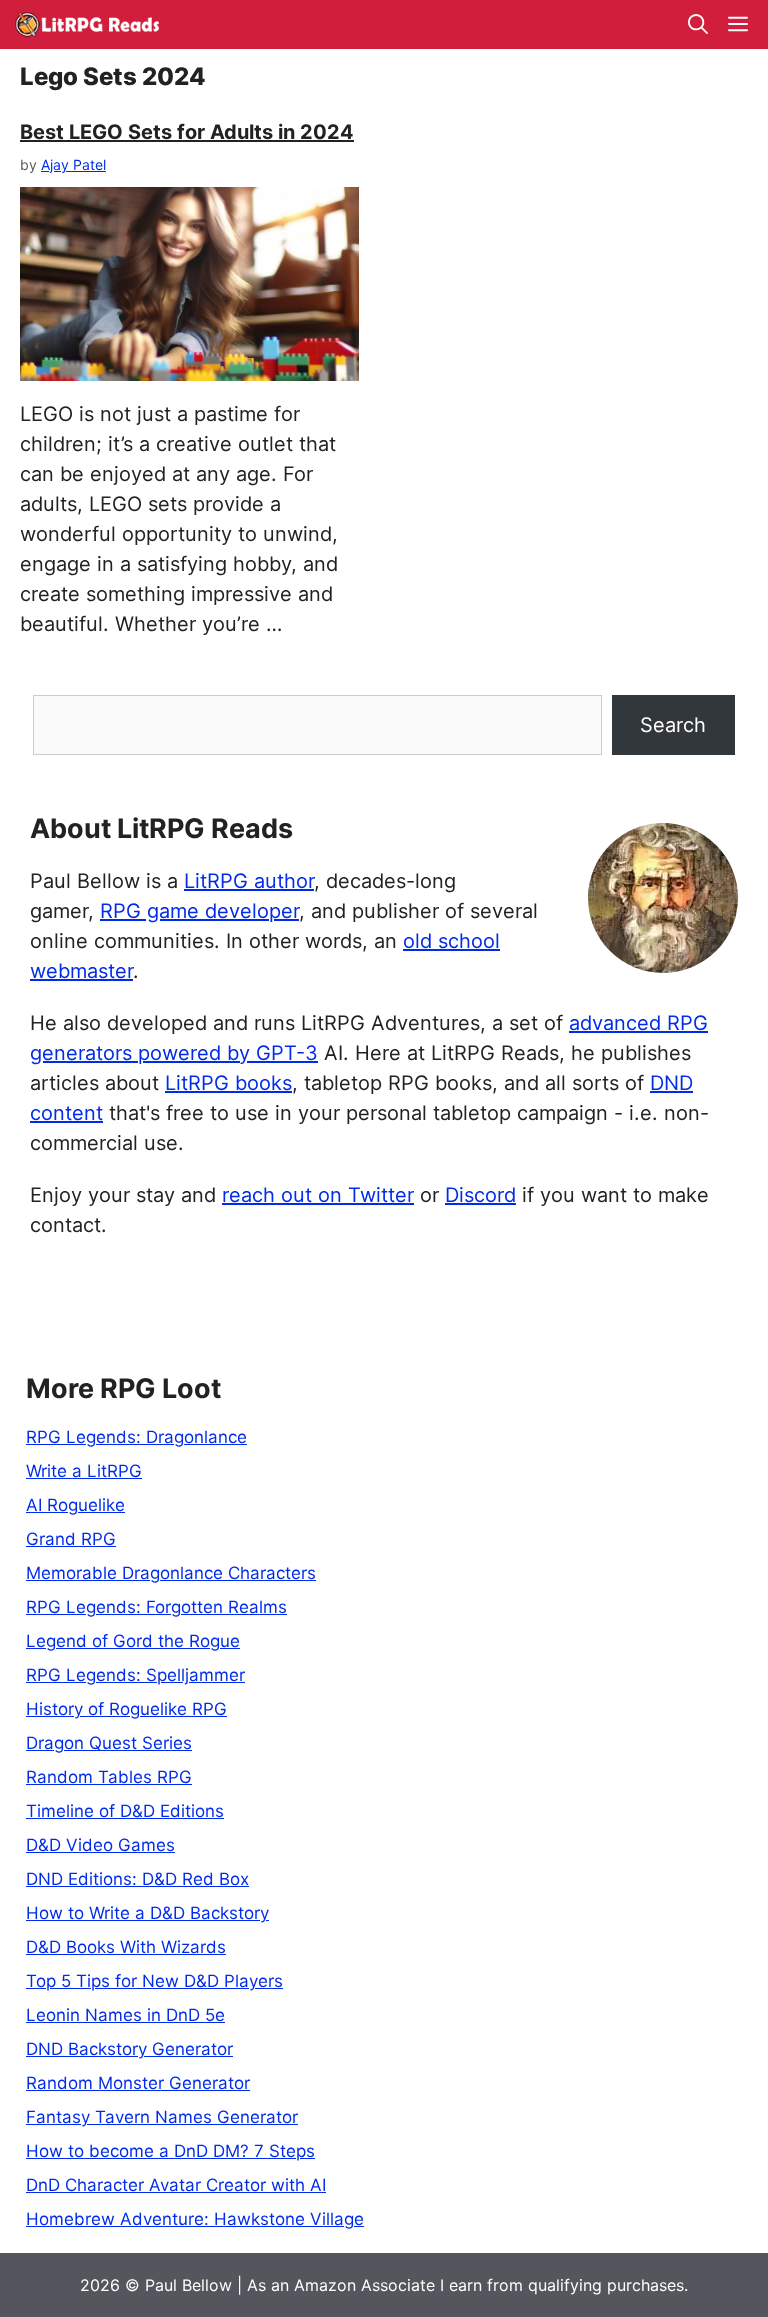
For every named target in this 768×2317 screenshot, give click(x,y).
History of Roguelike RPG (126, 1709)
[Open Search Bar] (698, 24)
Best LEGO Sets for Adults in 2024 (187, 132)
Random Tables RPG (109, 1777)
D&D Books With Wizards (126, 1947)
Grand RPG (71, 1539)
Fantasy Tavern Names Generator (162, 2117)
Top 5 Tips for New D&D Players (154, 1981)
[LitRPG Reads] (86, 24)
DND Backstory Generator (129, 2049)
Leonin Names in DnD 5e (125, 2015)
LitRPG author (249, 881)
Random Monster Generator (138, 2083)
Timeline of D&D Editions (125, 1811)
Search (673, 725)
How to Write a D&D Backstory (147, 1913)
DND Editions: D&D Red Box (137, 1879)
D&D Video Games (100, 1845)
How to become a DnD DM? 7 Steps (170, 2151)
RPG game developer (199, 911)
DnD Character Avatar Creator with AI (176, 2185)
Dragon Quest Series (109, 1743)
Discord (480, 1195)
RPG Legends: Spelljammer (135, 1675)
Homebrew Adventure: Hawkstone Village (195, 2219)
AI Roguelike (75, 1505)
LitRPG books (228, 1083)
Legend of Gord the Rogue (133, 1641)
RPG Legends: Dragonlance (136, 1437)
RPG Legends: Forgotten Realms (156, 1607)
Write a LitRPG (84, 1471)
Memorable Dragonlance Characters (171, 1573)
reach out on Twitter (318, 1195)
